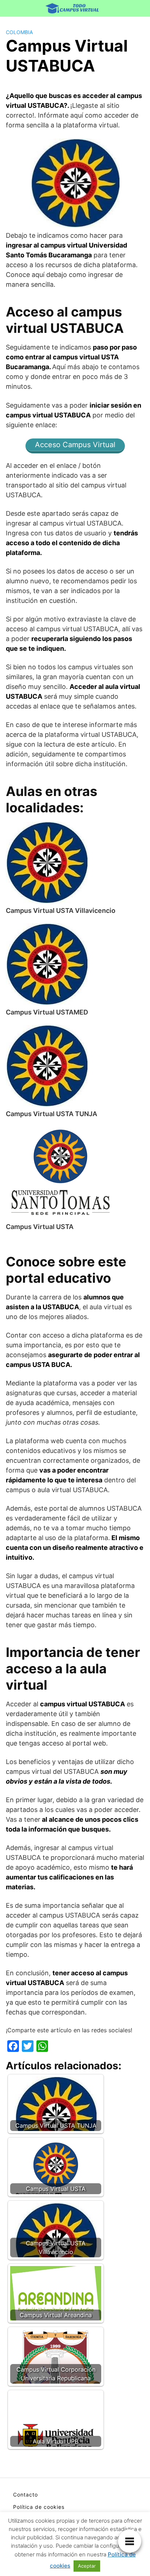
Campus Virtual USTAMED (47, 1012)
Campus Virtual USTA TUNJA (52, 1114)
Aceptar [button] (87, 2566)
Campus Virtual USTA (40, 1227)
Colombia (19, 32)
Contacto (25, 2495)
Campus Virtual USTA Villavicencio (61, 911)
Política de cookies (39, 2507)
